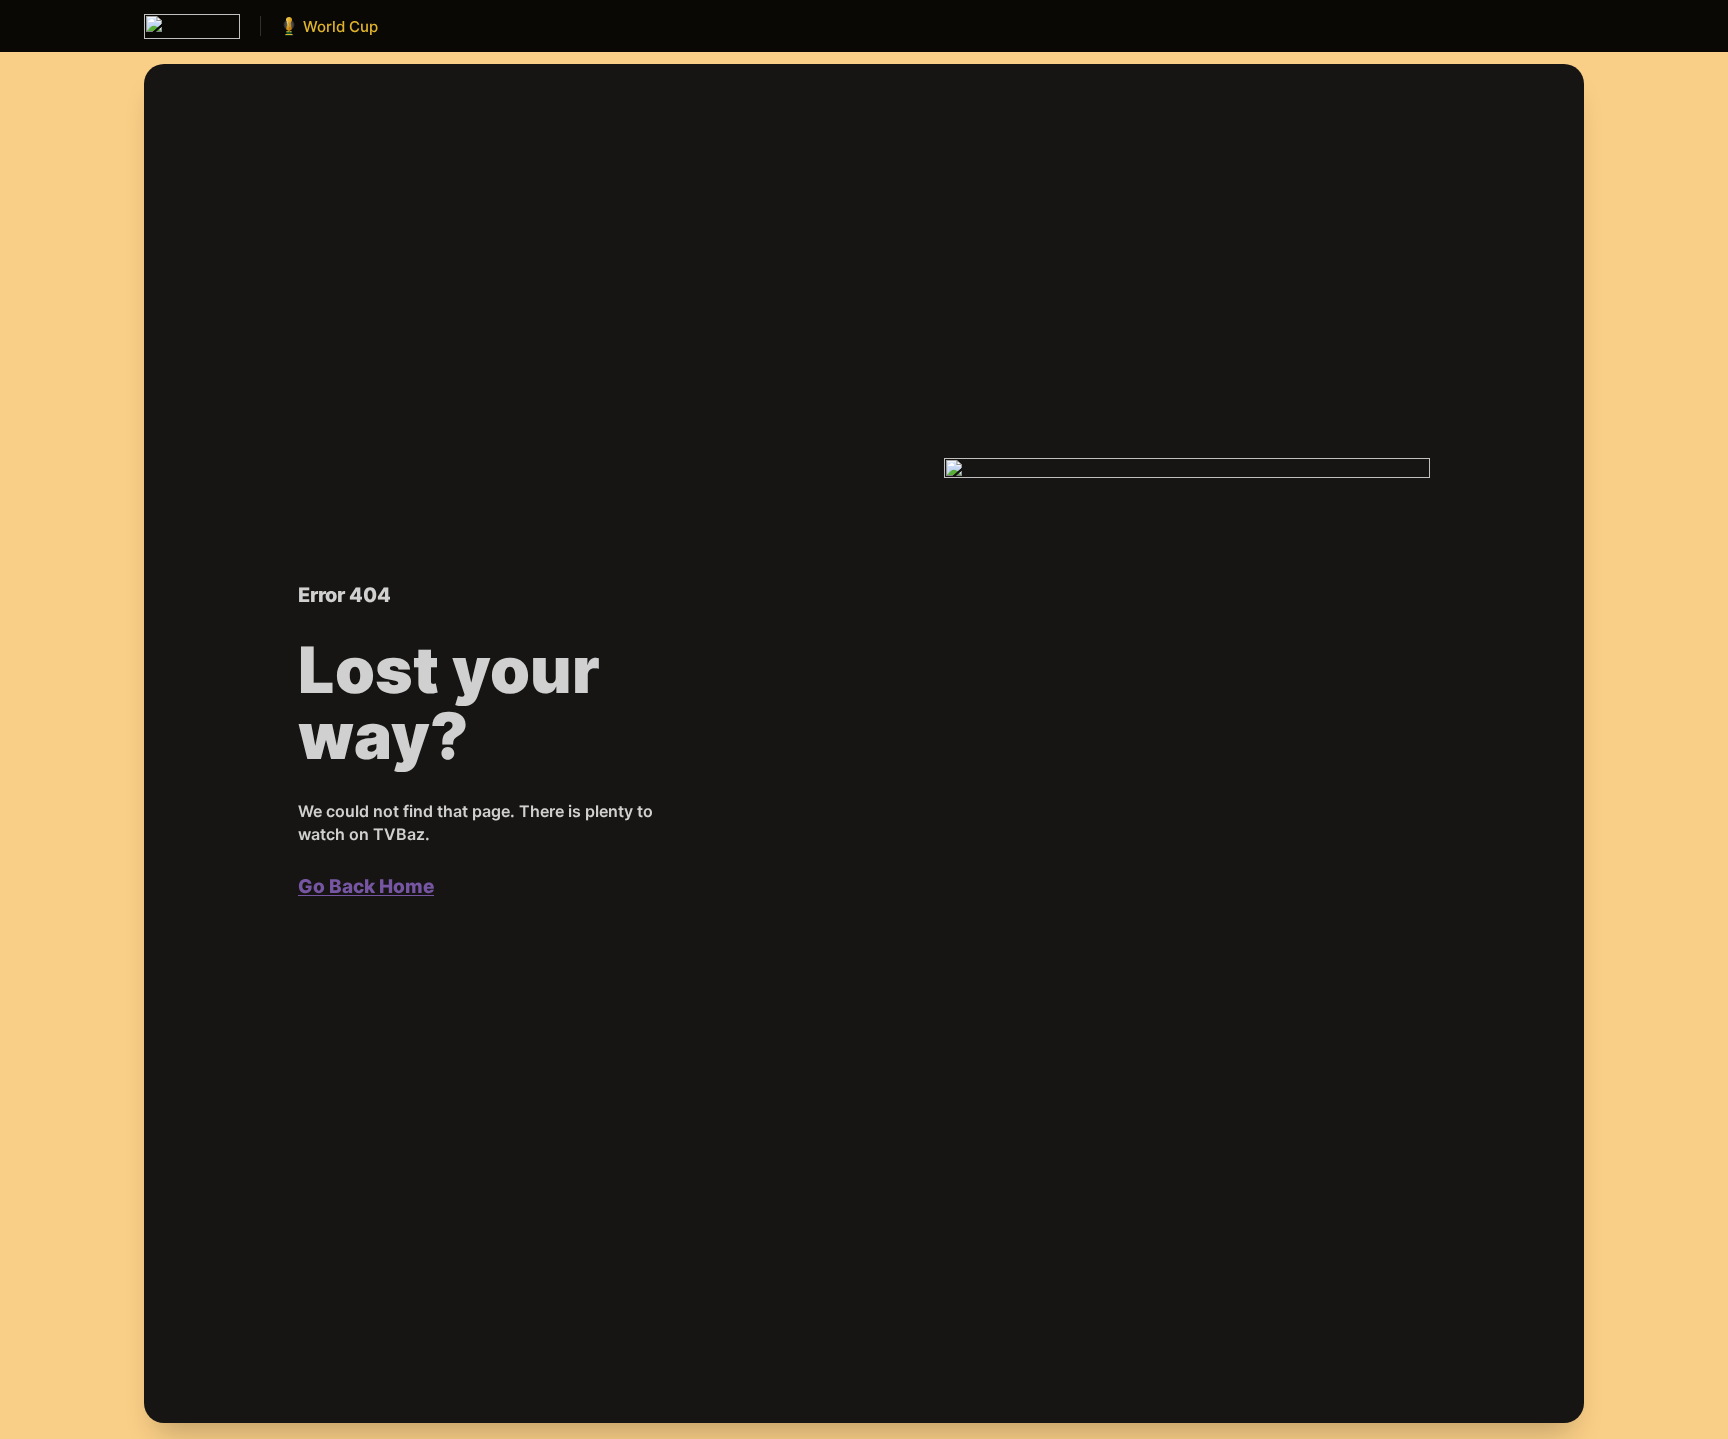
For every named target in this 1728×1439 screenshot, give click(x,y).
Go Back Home (366, 886)
